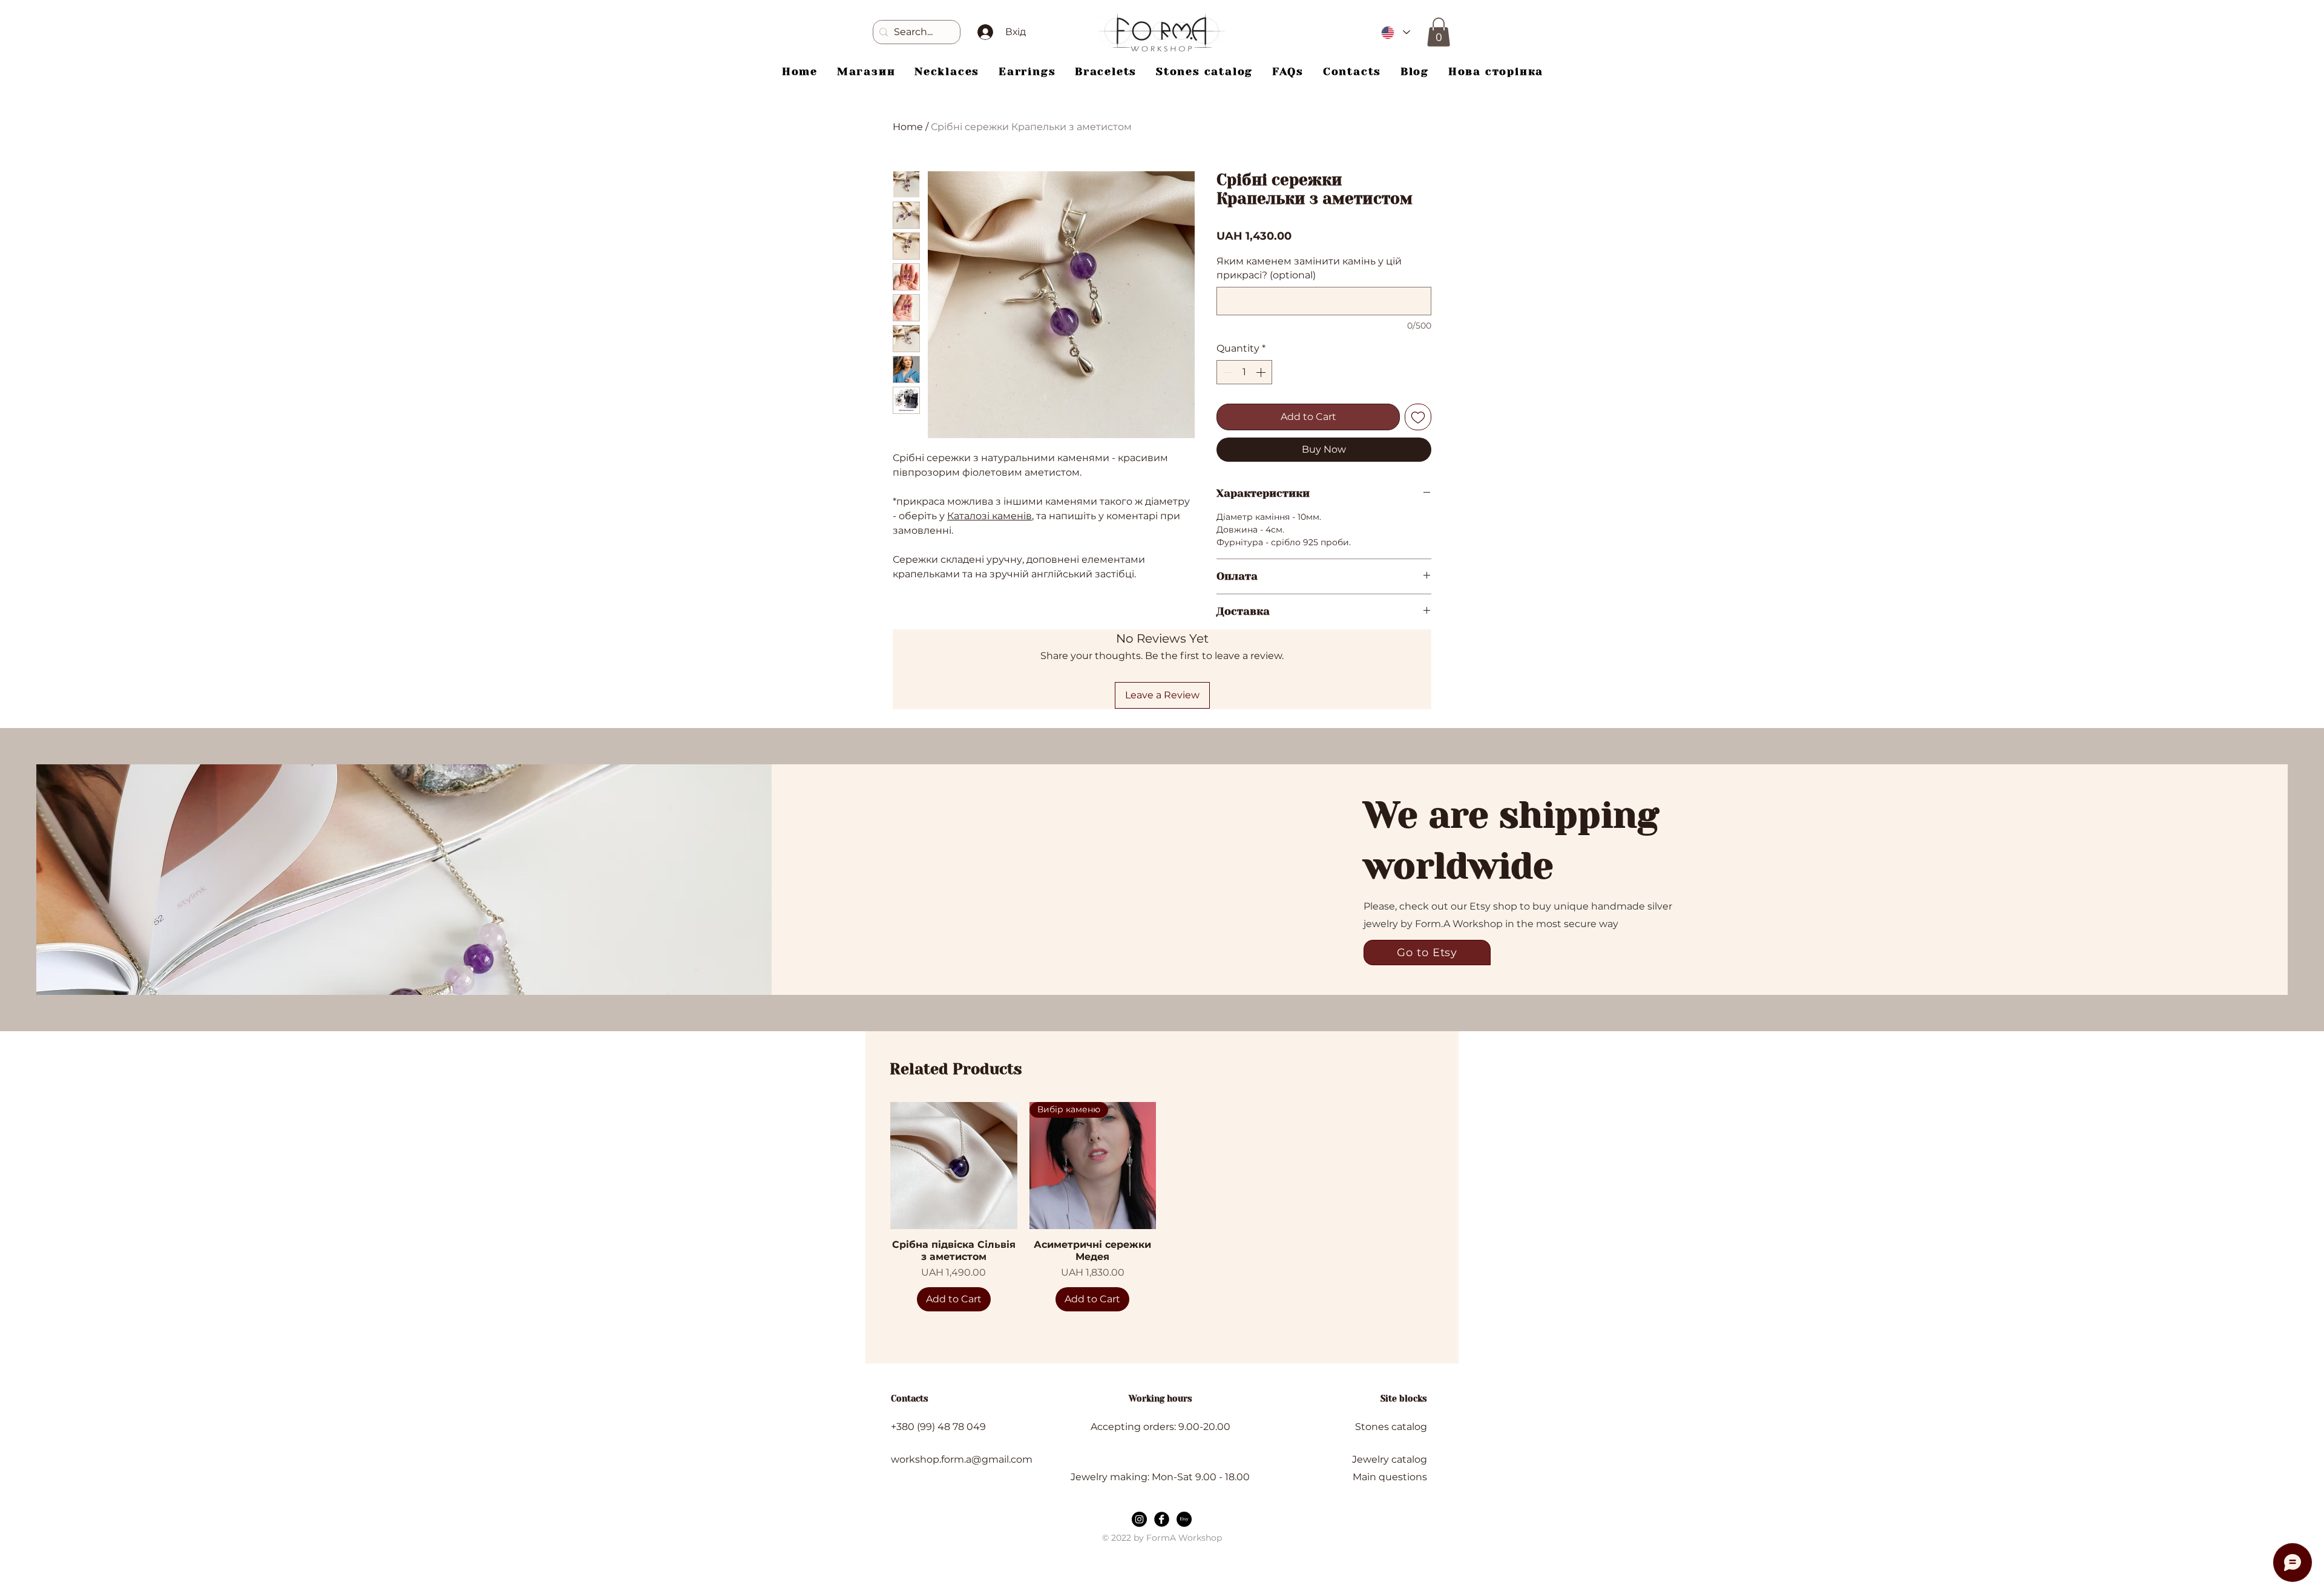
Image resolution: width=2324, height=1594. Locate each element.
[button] (1439, 32)
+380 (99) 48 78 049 (938, 1427)
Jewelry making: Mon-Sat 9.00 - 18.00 (1160, 1477)
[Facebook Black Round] (1162, 1519)
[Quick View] (954, 1166)
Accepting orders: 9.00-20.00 (1160, 1427)
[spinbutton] (1244, 372)
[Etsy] (1184, 1519)
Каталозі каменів (990, 516)
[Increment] (1262, 372)
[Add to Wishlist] (1418, 417)
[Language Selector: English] (1395, 32)
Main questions (1390, 1477)
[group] (1162, 1207)
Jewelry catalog (1390, 1459)
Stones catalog (1391, 1427)
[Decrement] (1227, 372)
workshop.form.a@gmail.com (962, 1459)
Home (908, 127)
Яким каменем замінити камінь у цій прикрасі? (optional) (1309, 268)
